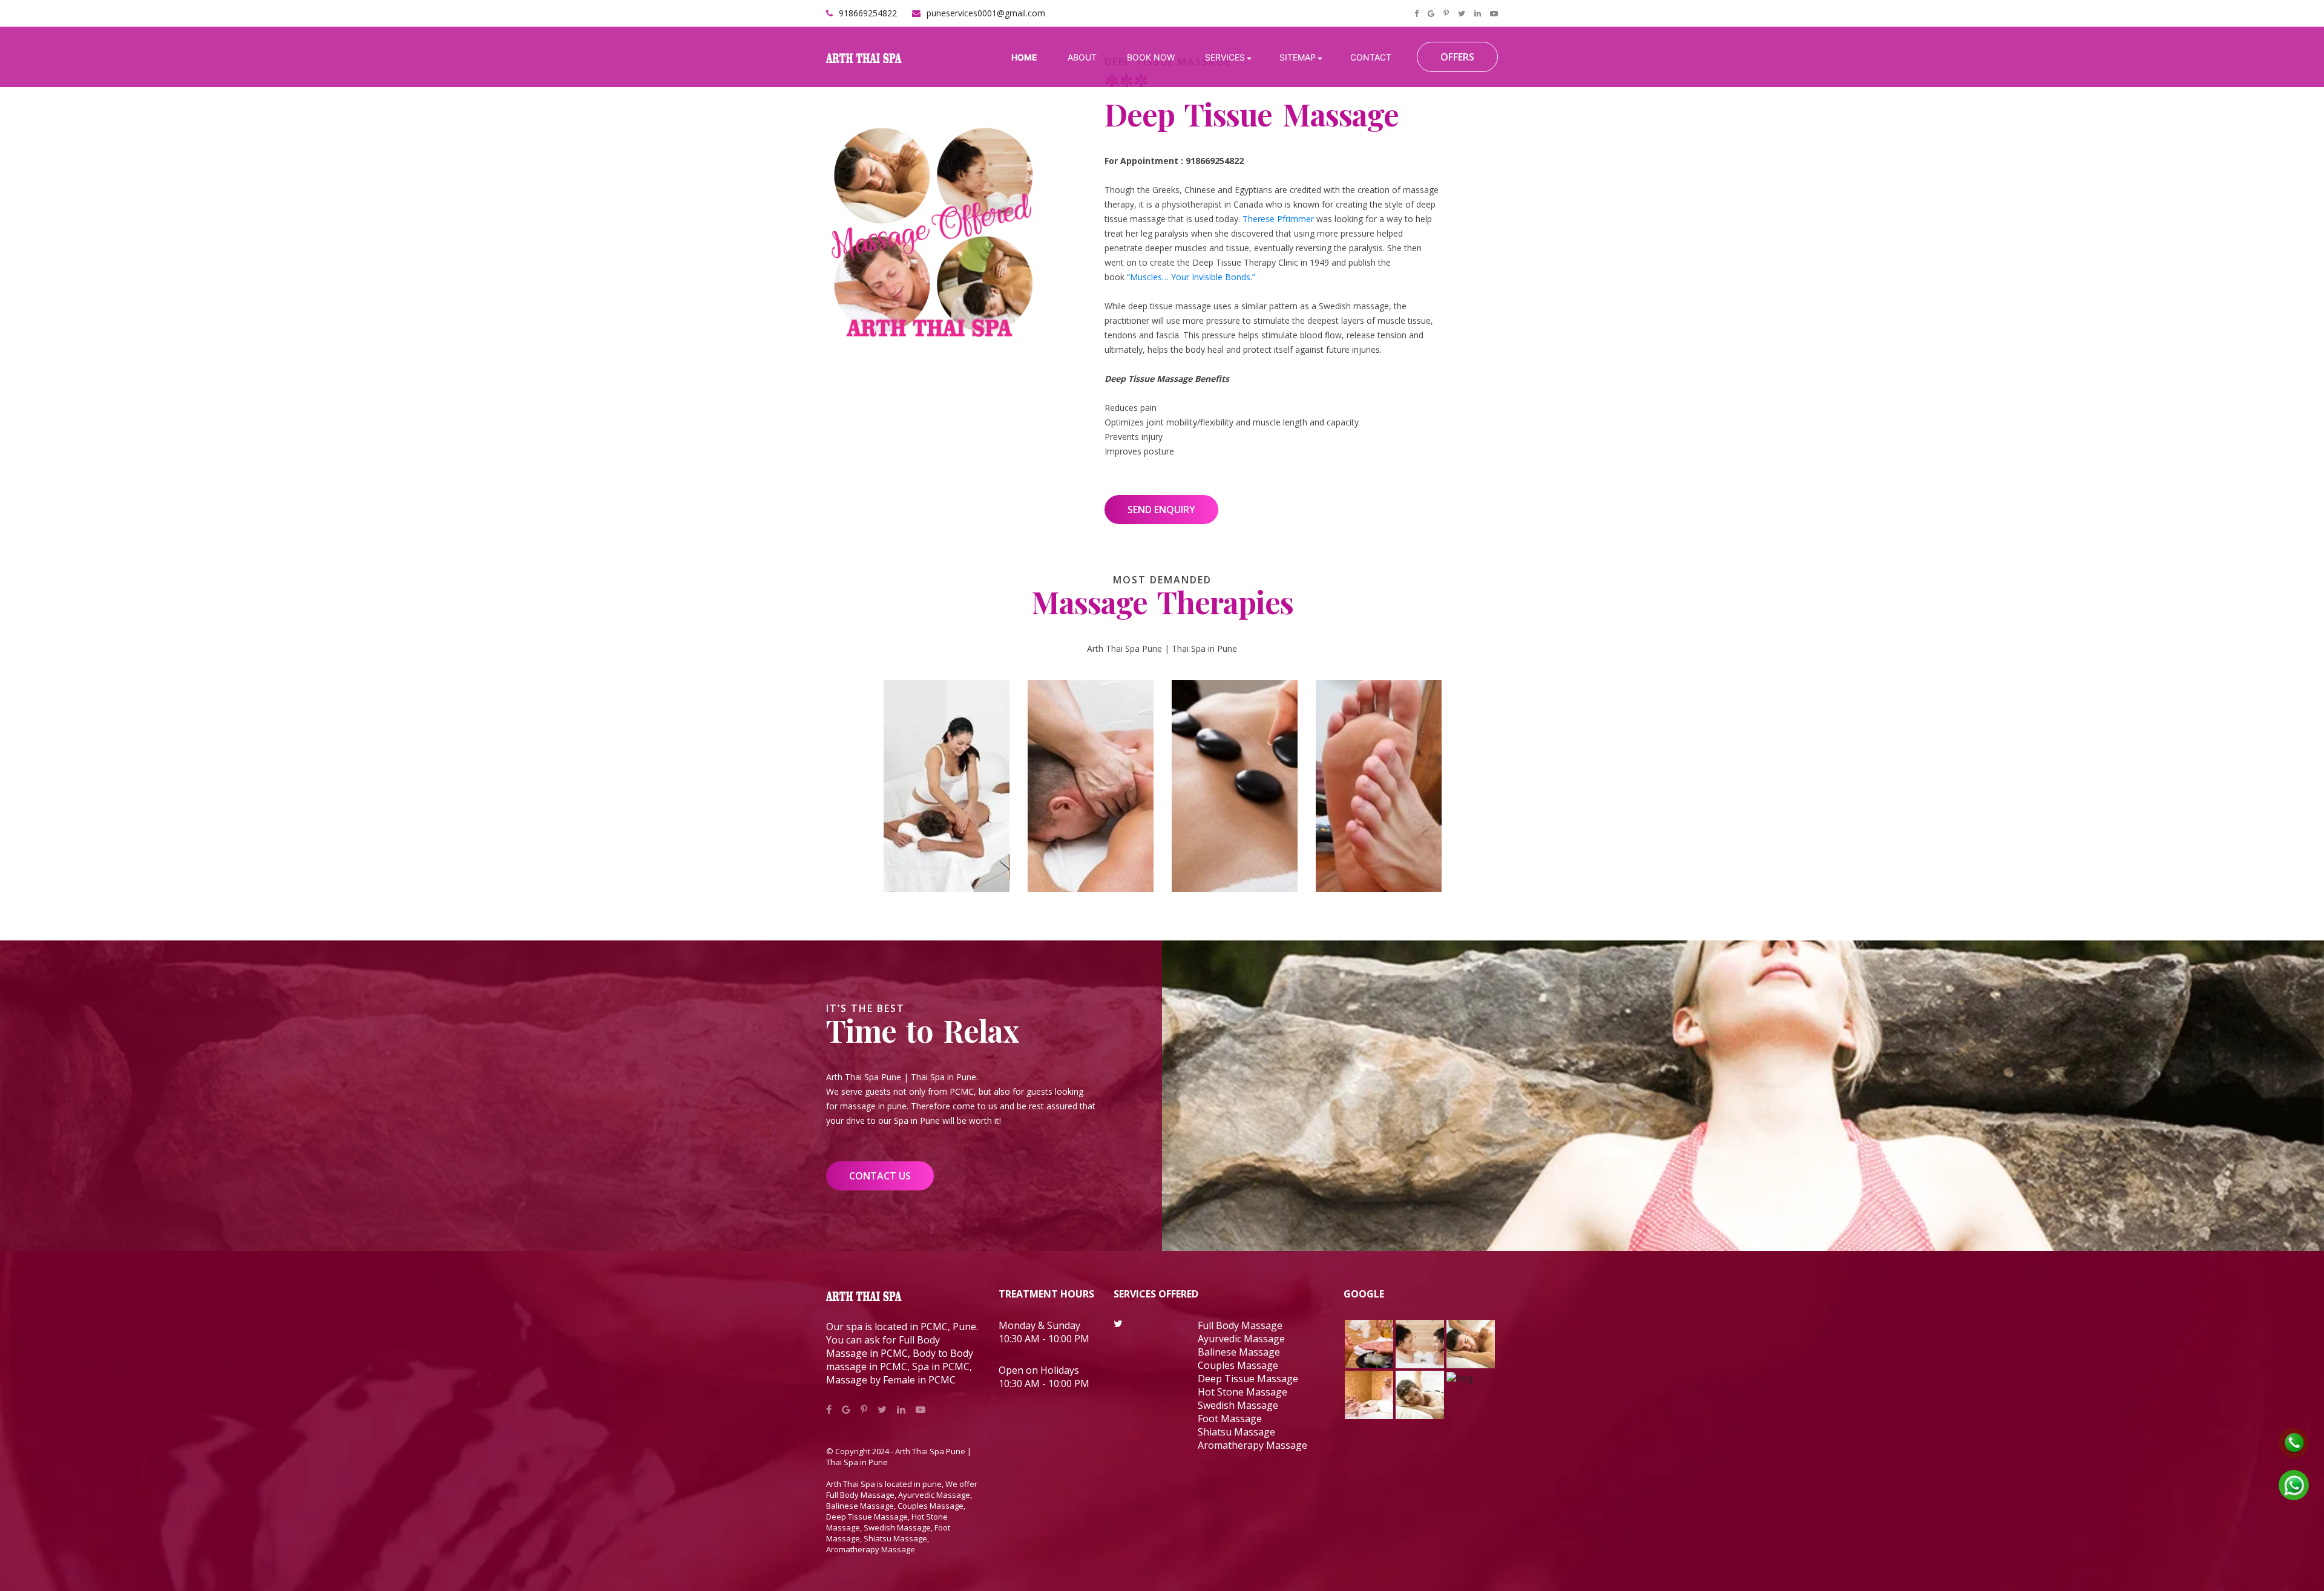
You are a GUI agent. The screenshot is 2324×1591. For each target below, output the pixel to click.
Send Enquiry (1161, 510)
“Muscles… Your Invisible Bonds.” (1191, 277)
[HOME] (1026, 57)
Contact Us (880, 1176)
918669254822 (868, 13)
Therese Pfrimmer (1278, 219)
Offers (1457, 57)
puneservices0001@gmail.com (986, 13)
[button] (1228, 57)
